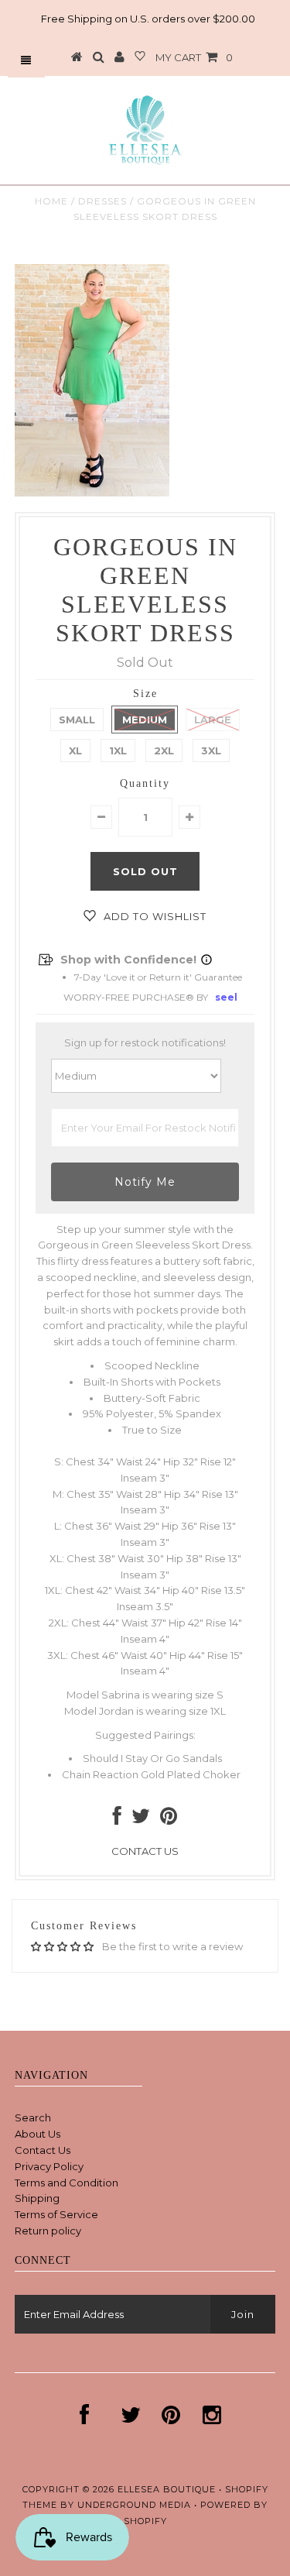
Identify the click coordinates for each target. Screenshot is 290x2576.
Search (33, 2117)
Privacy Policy (49, 2166)
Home (51, 201)
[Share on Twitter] (141, 1819)
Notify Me (145, 1182)
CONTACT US (145, 1851)
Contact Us (43, 2150)
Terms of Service (56, 2214)
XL (75, 750)
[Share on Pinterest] (169, 1819)
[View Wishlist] (140, 57)
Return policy (48, 2231)
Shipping (37, 2198)
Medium (145, 720)
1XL (118, 750)
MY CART (194, 57)
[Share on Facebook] (117, 1819)
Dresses (102, 201)
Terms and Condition (67, 2183)
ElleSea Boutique (168, 2489)
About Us (38, 2134)
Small (77, 720)
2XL (164, 750)
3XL (211, 750)
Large (213, 720)
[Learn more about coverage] (206, 960)
